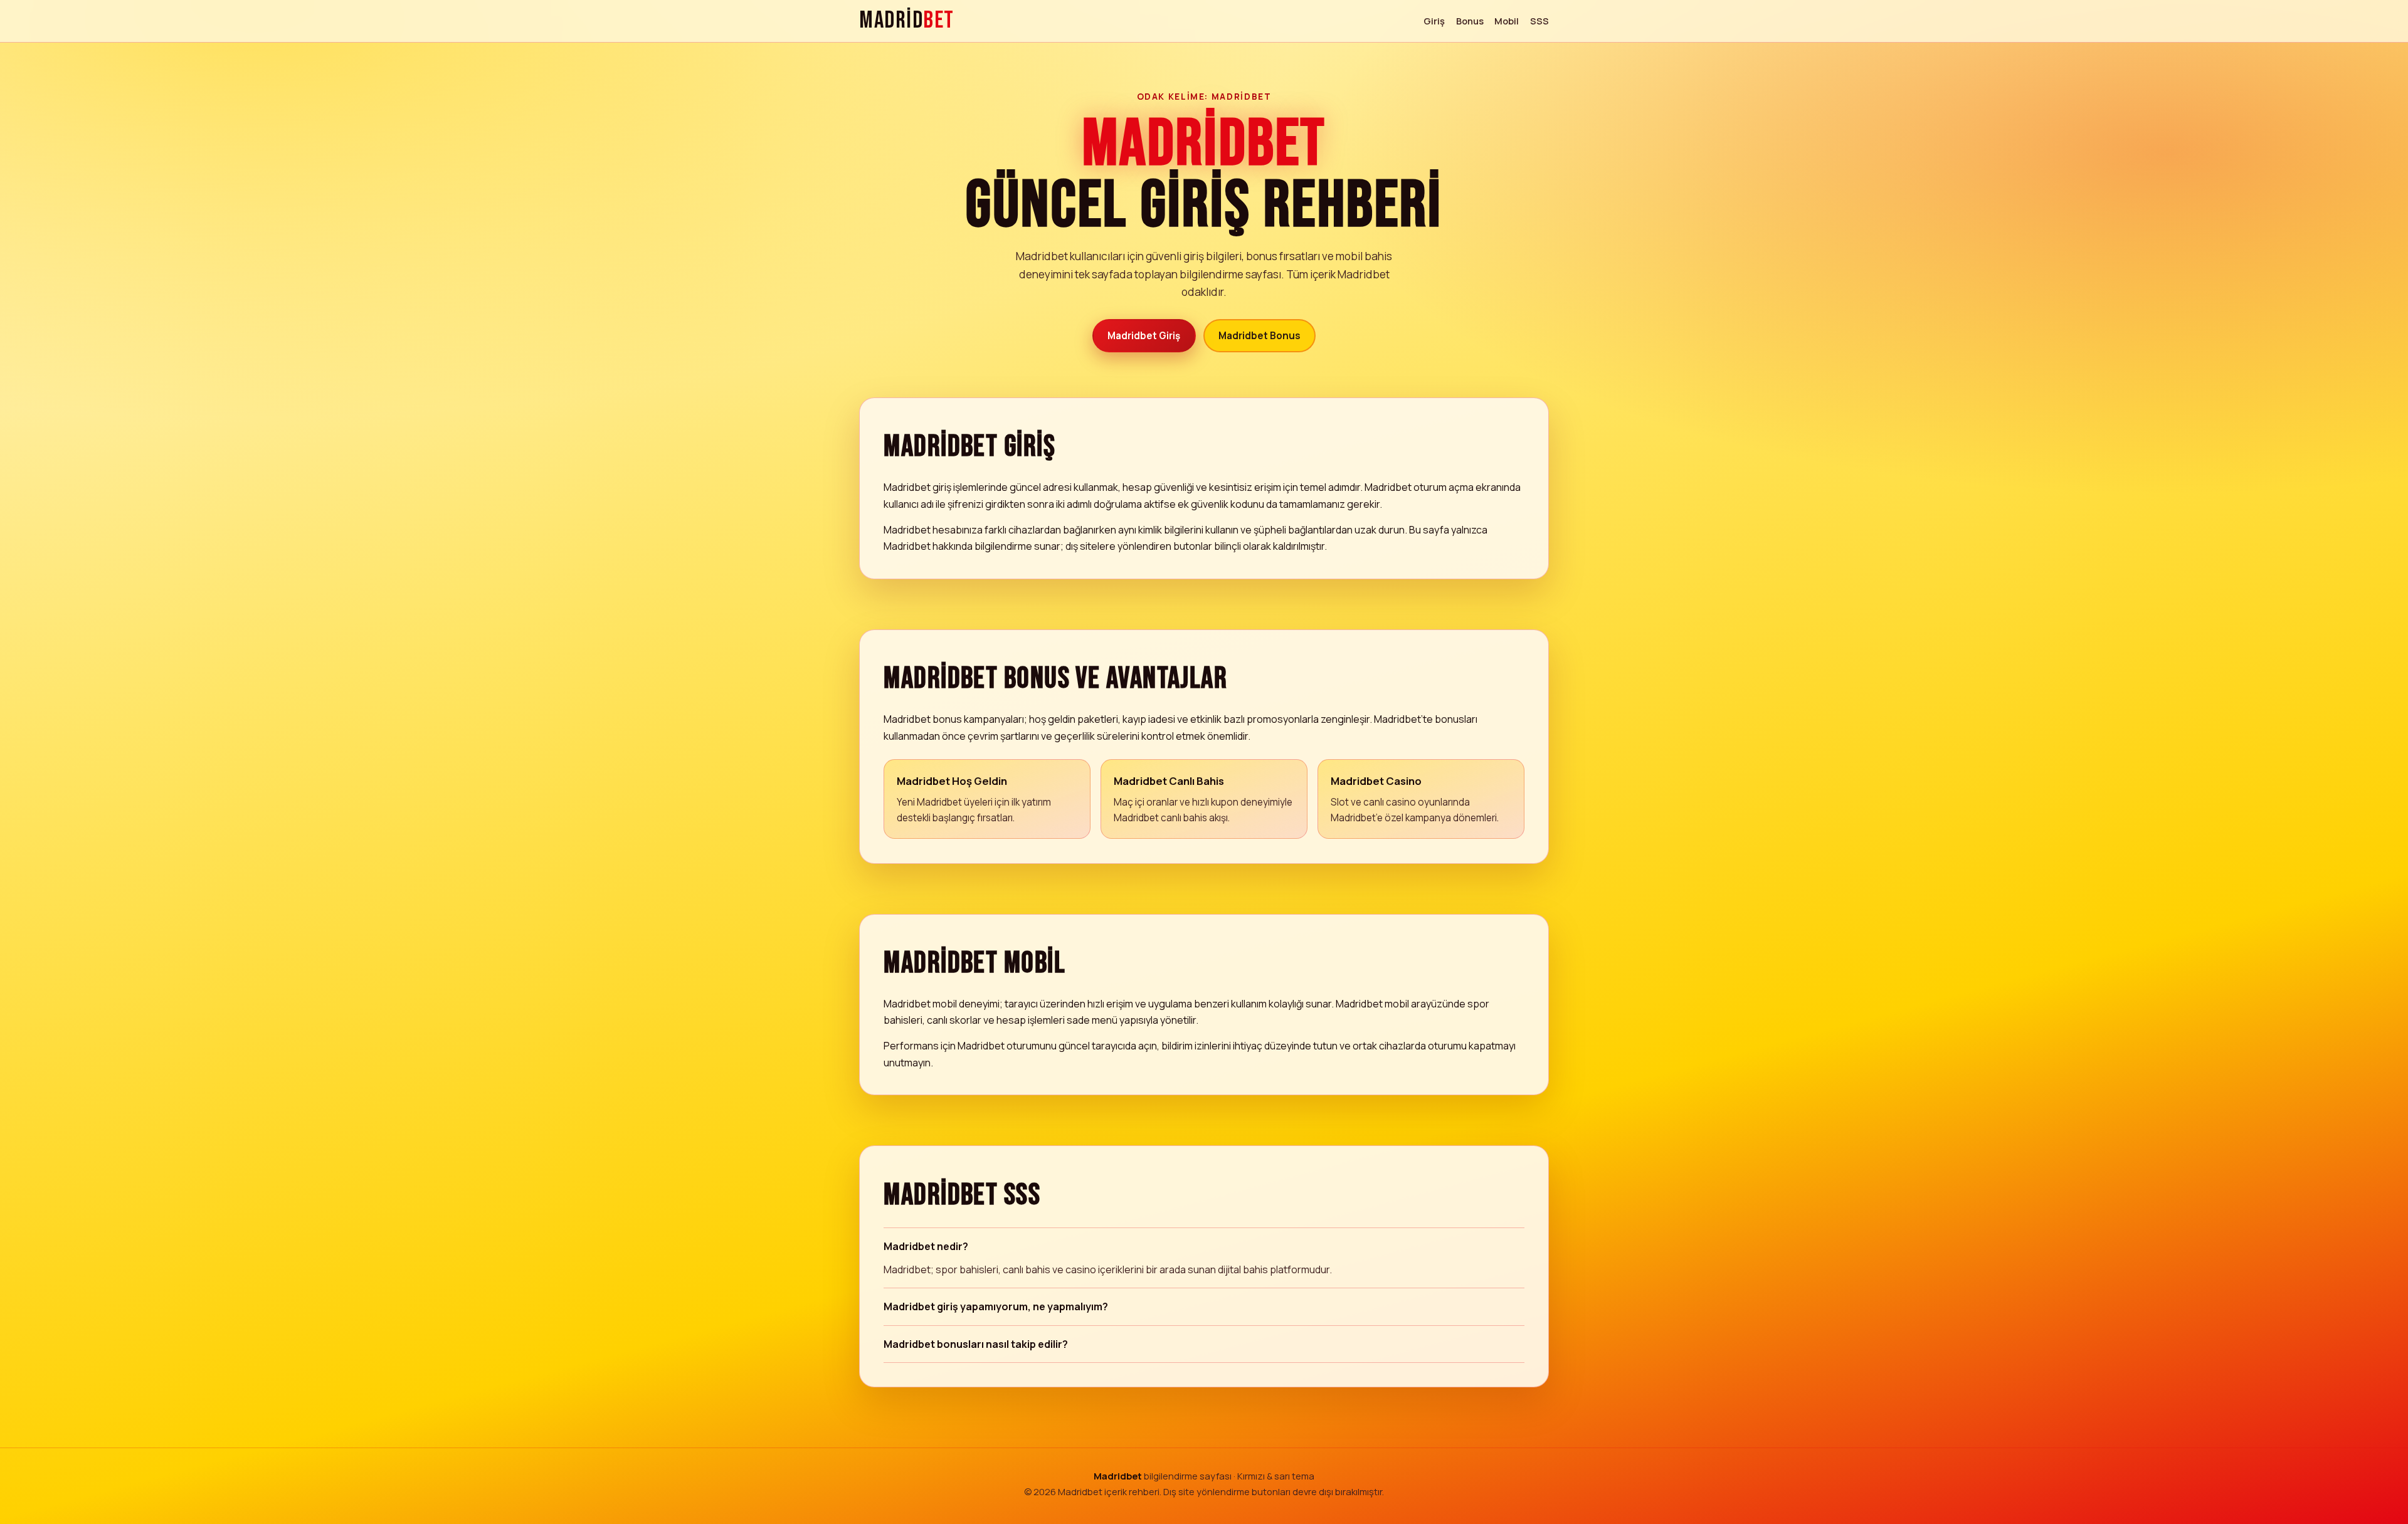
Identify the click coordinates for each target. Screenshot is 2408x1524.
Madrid (907, 21)
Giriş (1434, 21)
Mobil (1507, 21)
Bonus (1470, 21)
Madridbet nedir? (926, 1246)
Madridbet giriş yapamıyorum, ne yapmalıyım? (996, 1306)
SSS (1539, 21)
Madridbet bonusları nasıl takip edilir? (976, 1344)
